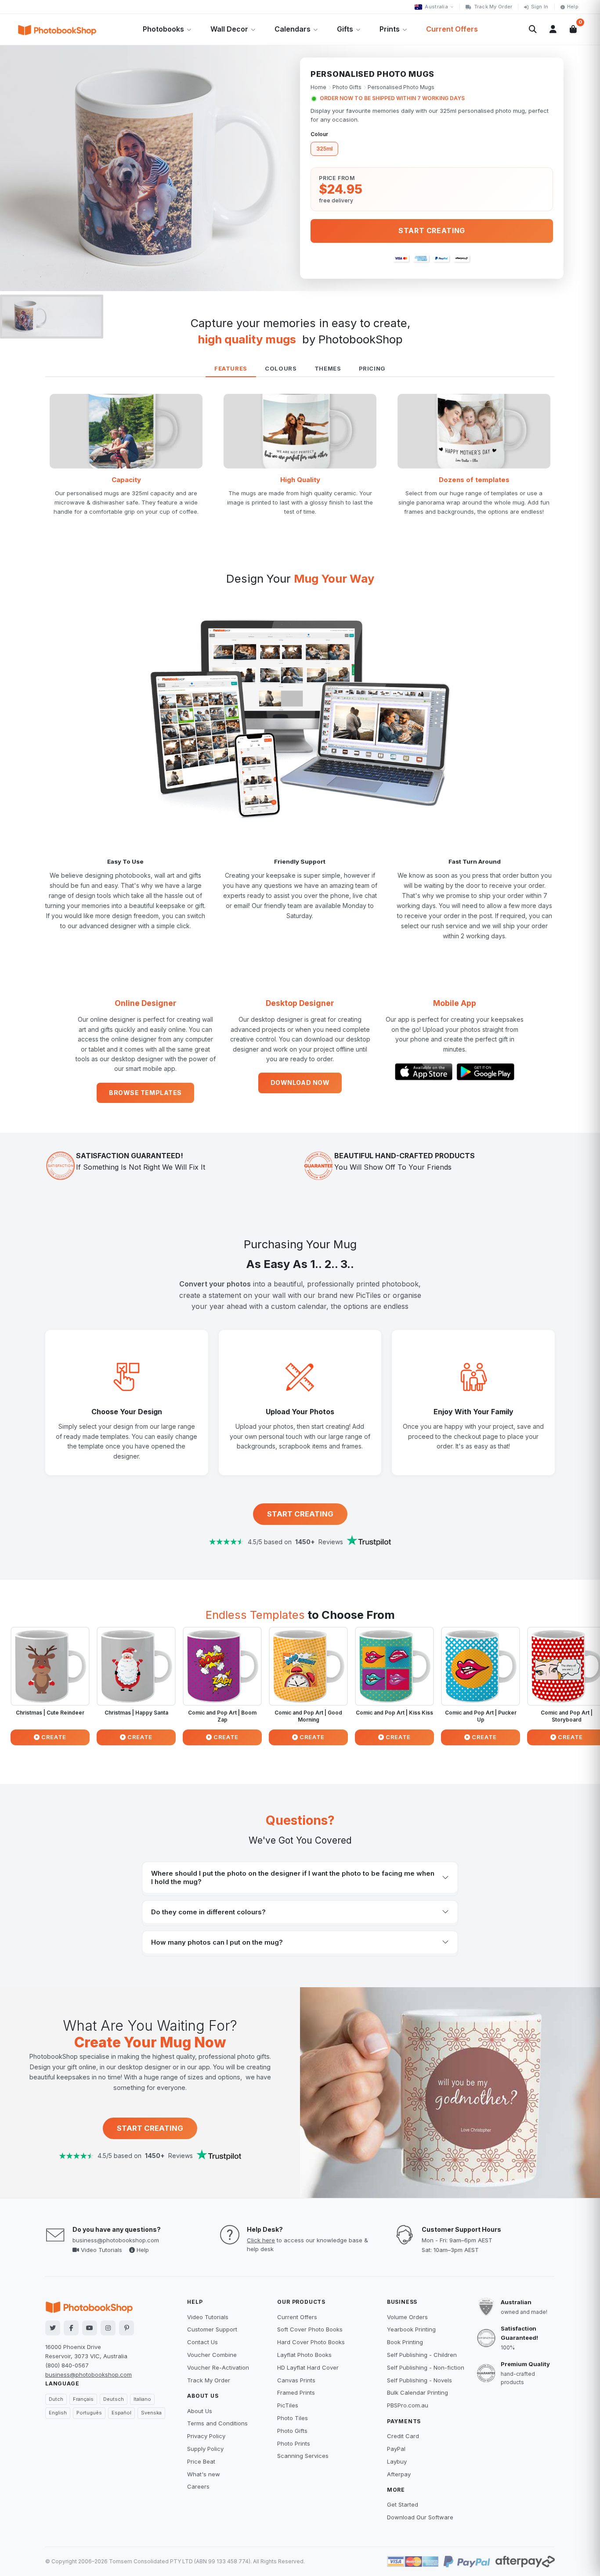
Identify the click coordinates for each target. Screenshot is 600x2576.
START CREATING (300, 1514)
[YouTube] (90, 2328)
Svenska (151, 2413)
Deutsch (114, 2399)
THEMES (328, 368)
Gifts (345, 29)
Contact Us (202, 2342)
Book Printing (405, 2342)
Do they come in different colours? (208, 1912)
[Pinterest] (127, 2328)
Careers (198, 2486)
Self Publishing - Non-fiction (426, 2367)
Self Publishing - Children (422, 2355)
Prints (390, 29)
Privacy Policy (206, 2436)
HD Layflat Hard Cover (308, 2367)
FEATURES (231, 368)
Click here (261, 2240)
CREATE (53, 1737)
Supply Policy (205, 2449)
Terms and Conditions (217, 2423)
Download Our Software (420, 2517)
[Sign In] (553, 29)
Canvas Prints (296, 2380)
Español (121, 2413)
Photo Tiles (293, 2418)
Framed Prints (296, 2392)
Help (573, 7)
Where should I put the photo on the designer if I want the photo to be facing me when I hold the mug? (293, 1877)
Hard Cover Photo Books (311, 2342)
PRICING (372, 368)
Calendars (293, 29)
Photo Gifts (347, 87)
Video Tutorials (101, 2250)
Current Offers (452, 29)
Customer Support (212, 2329)
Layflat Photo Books (304, 2355)
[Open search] (533, 29)
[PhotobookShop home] (57, 29)
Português (89, 2413)
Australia (436, 7)
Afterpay (399, 2474)
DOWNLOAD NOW (300, 1083)
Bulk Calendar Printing (417, 2392)
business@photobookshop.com (116, 2240)
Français (83, 2399)
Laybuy (397, 2461)
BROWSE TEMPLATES (145, 1093)
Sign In (540, 7)
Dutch (56, 2399)
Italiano (142, 2399)
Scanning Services (303, 2456)
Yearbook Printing (411, 2329)
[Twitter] (53, 2328)
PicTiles (288, 2405)
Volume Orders (407, 2317)
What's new (204, 2474)
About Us (200, 2411)
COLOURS (281, 368)
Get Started (403, 2504)
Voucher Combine (212, 2355)
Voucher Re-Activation (218, 2367)
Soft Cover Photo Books (310, 2329)
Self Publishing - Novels (419, 2380)
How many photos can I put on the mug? (217, 1942)
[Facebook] (71, 2328)
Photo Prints (294, 2443)
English (58, 2413)
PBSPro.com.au (408, 2405)
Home (318, 87)
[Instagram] (108, 2328)
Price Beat (201, 2461)
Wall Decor (229, 29)
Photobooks (163, 29)
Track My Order (493, 7)
